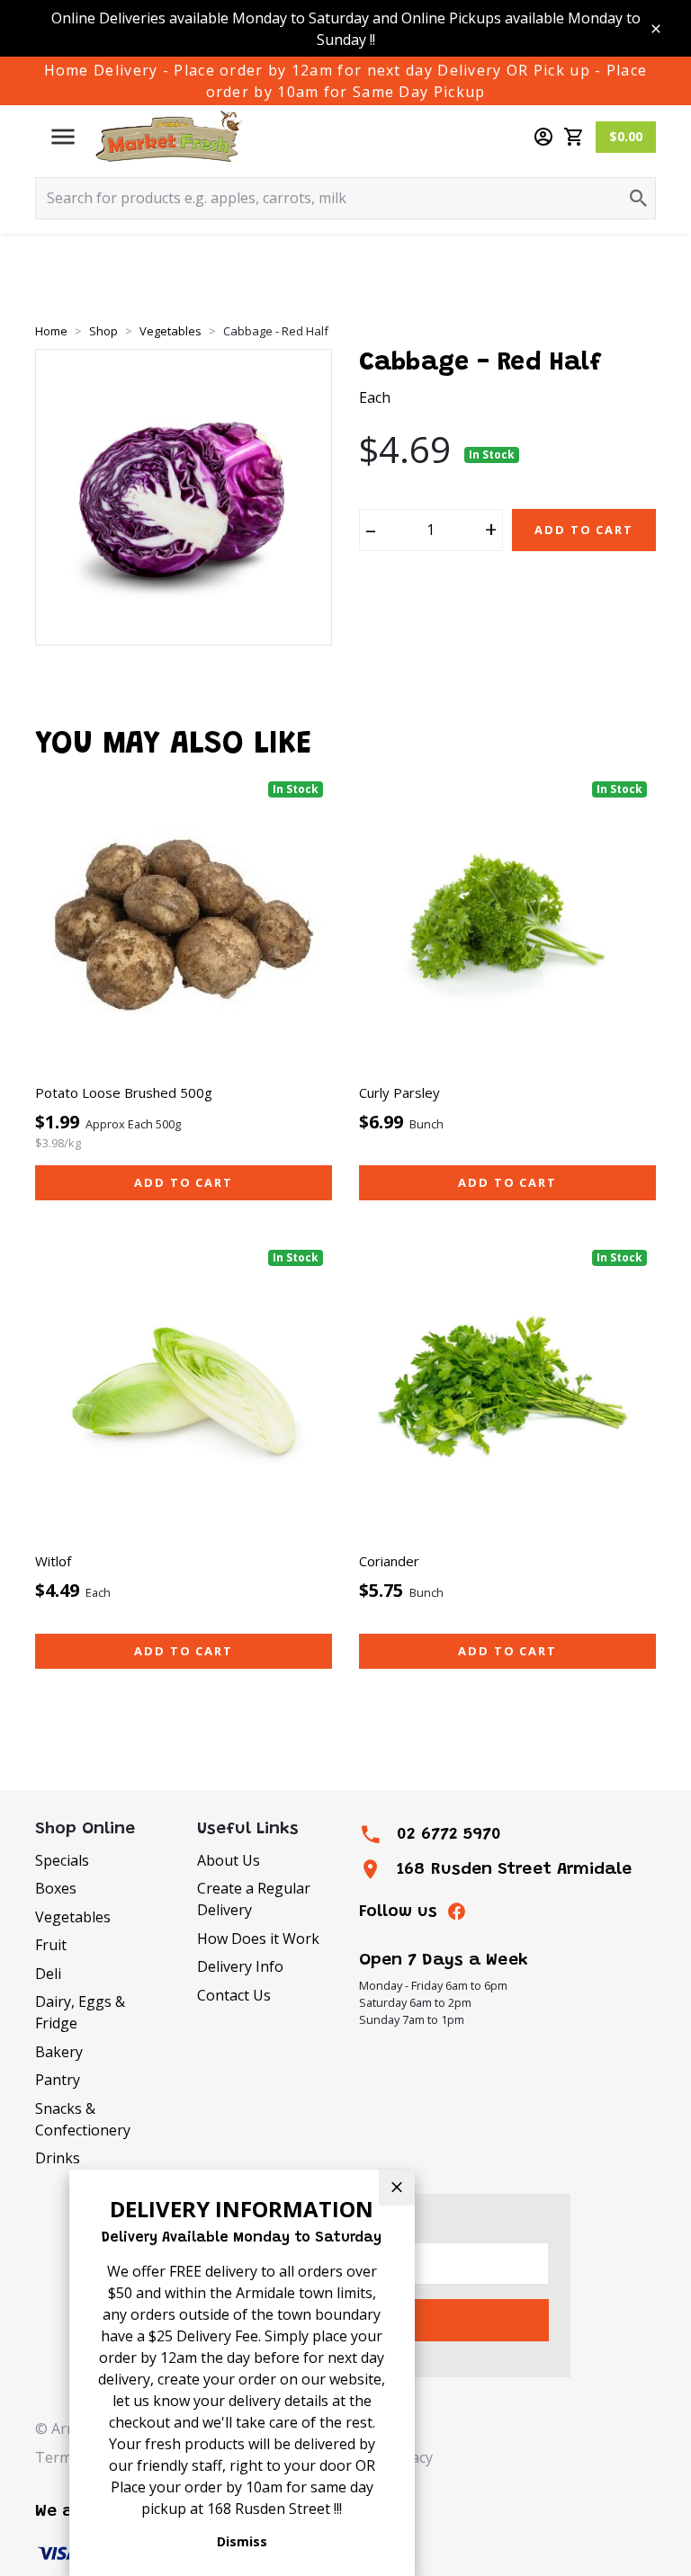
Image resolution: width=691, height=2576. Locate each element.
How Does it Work (258, 1939)
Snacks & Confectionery (83, 2119)
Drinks (58, 2158)
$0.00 (626, 136)
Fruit (51, 1945)
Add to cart (184, 1182)
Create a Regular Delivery (254, 1899)
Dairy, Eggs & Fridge (80, 2012)
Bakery (59, 2052)
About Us (229, 1860)
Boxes (56, 1888)
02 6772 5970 (449, 1835)
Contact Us (234, 1995)
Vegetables (73, 1917)
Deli (48, 1974)
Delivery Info (240, 1966)
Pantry (58, 2080)
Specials (62, 1860)
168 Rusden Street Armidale (514, 1870)
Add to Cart (584, 530)
